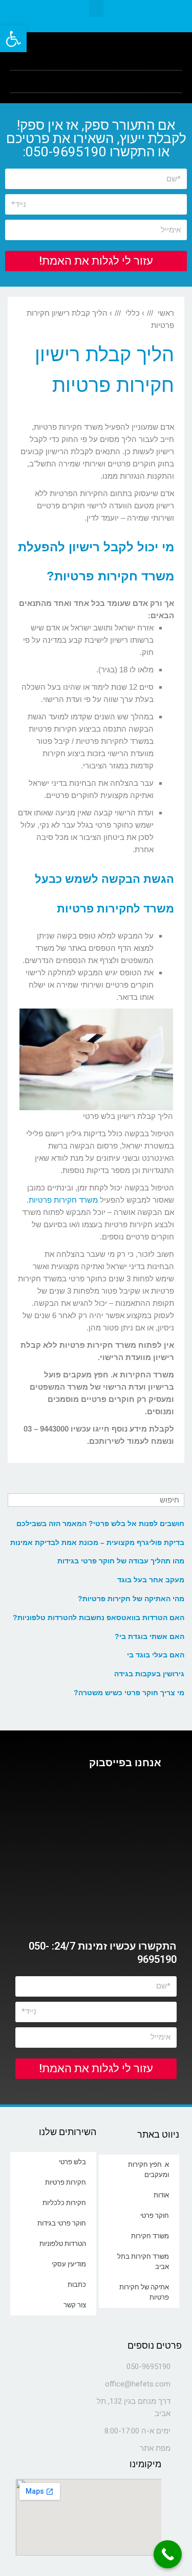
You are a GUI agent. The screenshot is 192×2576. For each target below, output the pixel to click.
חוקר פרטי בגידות (62, 2223)
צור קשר (75, 2305)
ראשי (166, 313)
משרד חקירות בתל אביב (143, 2262)
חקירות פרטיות (66, 2182)
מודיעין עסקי (69, 2264)
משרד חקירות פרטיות (63, 1200)
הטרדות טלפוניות (63, 2244)
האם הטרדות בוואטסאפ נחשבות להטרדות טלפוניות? (99, 1618)
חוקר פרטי (155, 2216)
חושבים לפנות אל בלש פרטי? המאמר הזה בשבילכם (100, 1524)
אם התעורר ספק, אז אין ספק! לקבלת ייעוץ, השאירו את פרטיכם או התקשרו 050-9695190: (96, 138)
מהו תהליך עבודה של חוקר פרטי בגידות (121, 1561)
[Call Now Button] (168, 2554)
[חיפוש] (17, 1500)
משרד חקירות (150, 2236)
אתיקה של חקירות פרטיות (144, 2292)
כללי (133, 313)
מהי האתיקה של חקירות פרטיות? (131, 1599)
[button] (96, 8)
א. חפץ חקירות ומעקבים (148, 2170)
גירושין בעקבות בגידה (149, 1674)
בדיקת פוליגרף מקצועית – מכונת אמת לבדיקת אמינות (97, 1542)
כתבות (77, 2285)
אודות (161, 2195)
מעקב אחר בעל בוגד (151, 1580)
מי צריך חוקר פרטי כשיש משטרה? (129, 1693)
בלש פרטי (72, 2162)
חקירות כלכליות (64, 2203)
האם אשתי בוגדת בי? (150, 1636)
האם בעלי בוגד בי (156, 1655)
